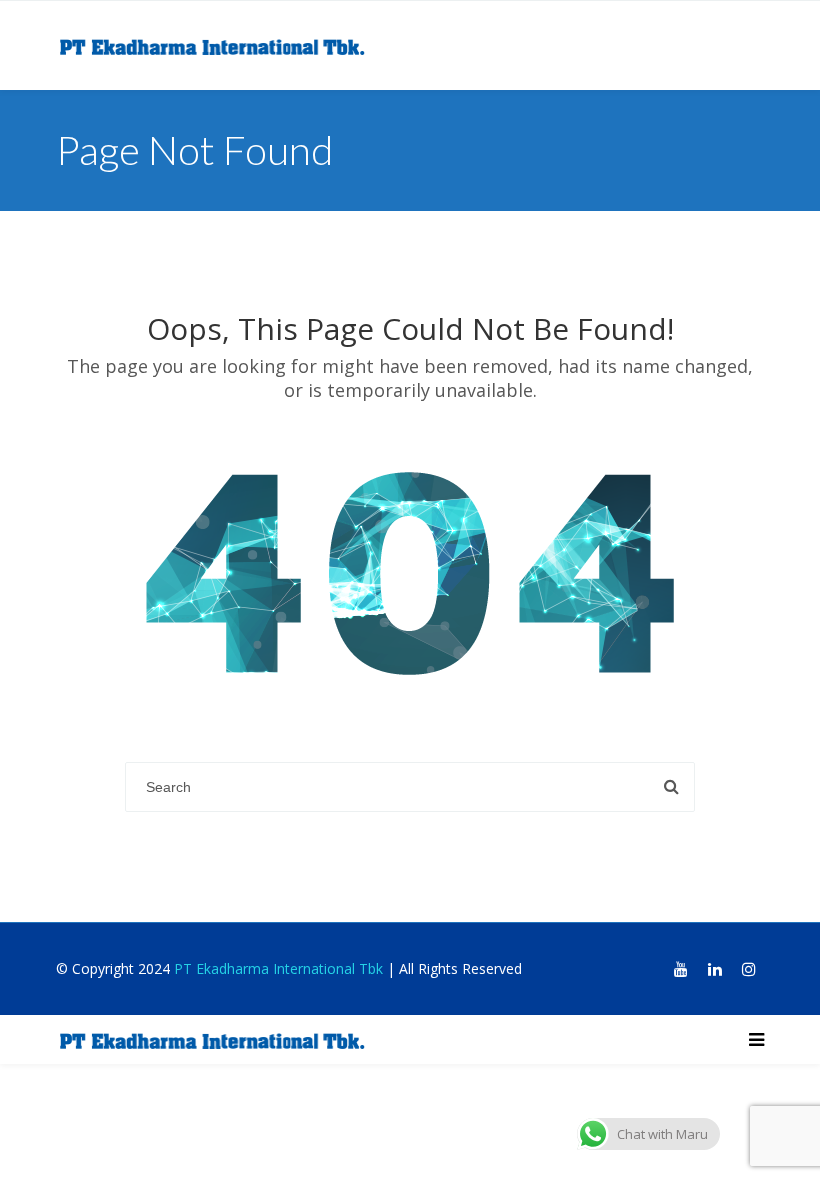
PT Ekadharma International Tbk (278, 968)
